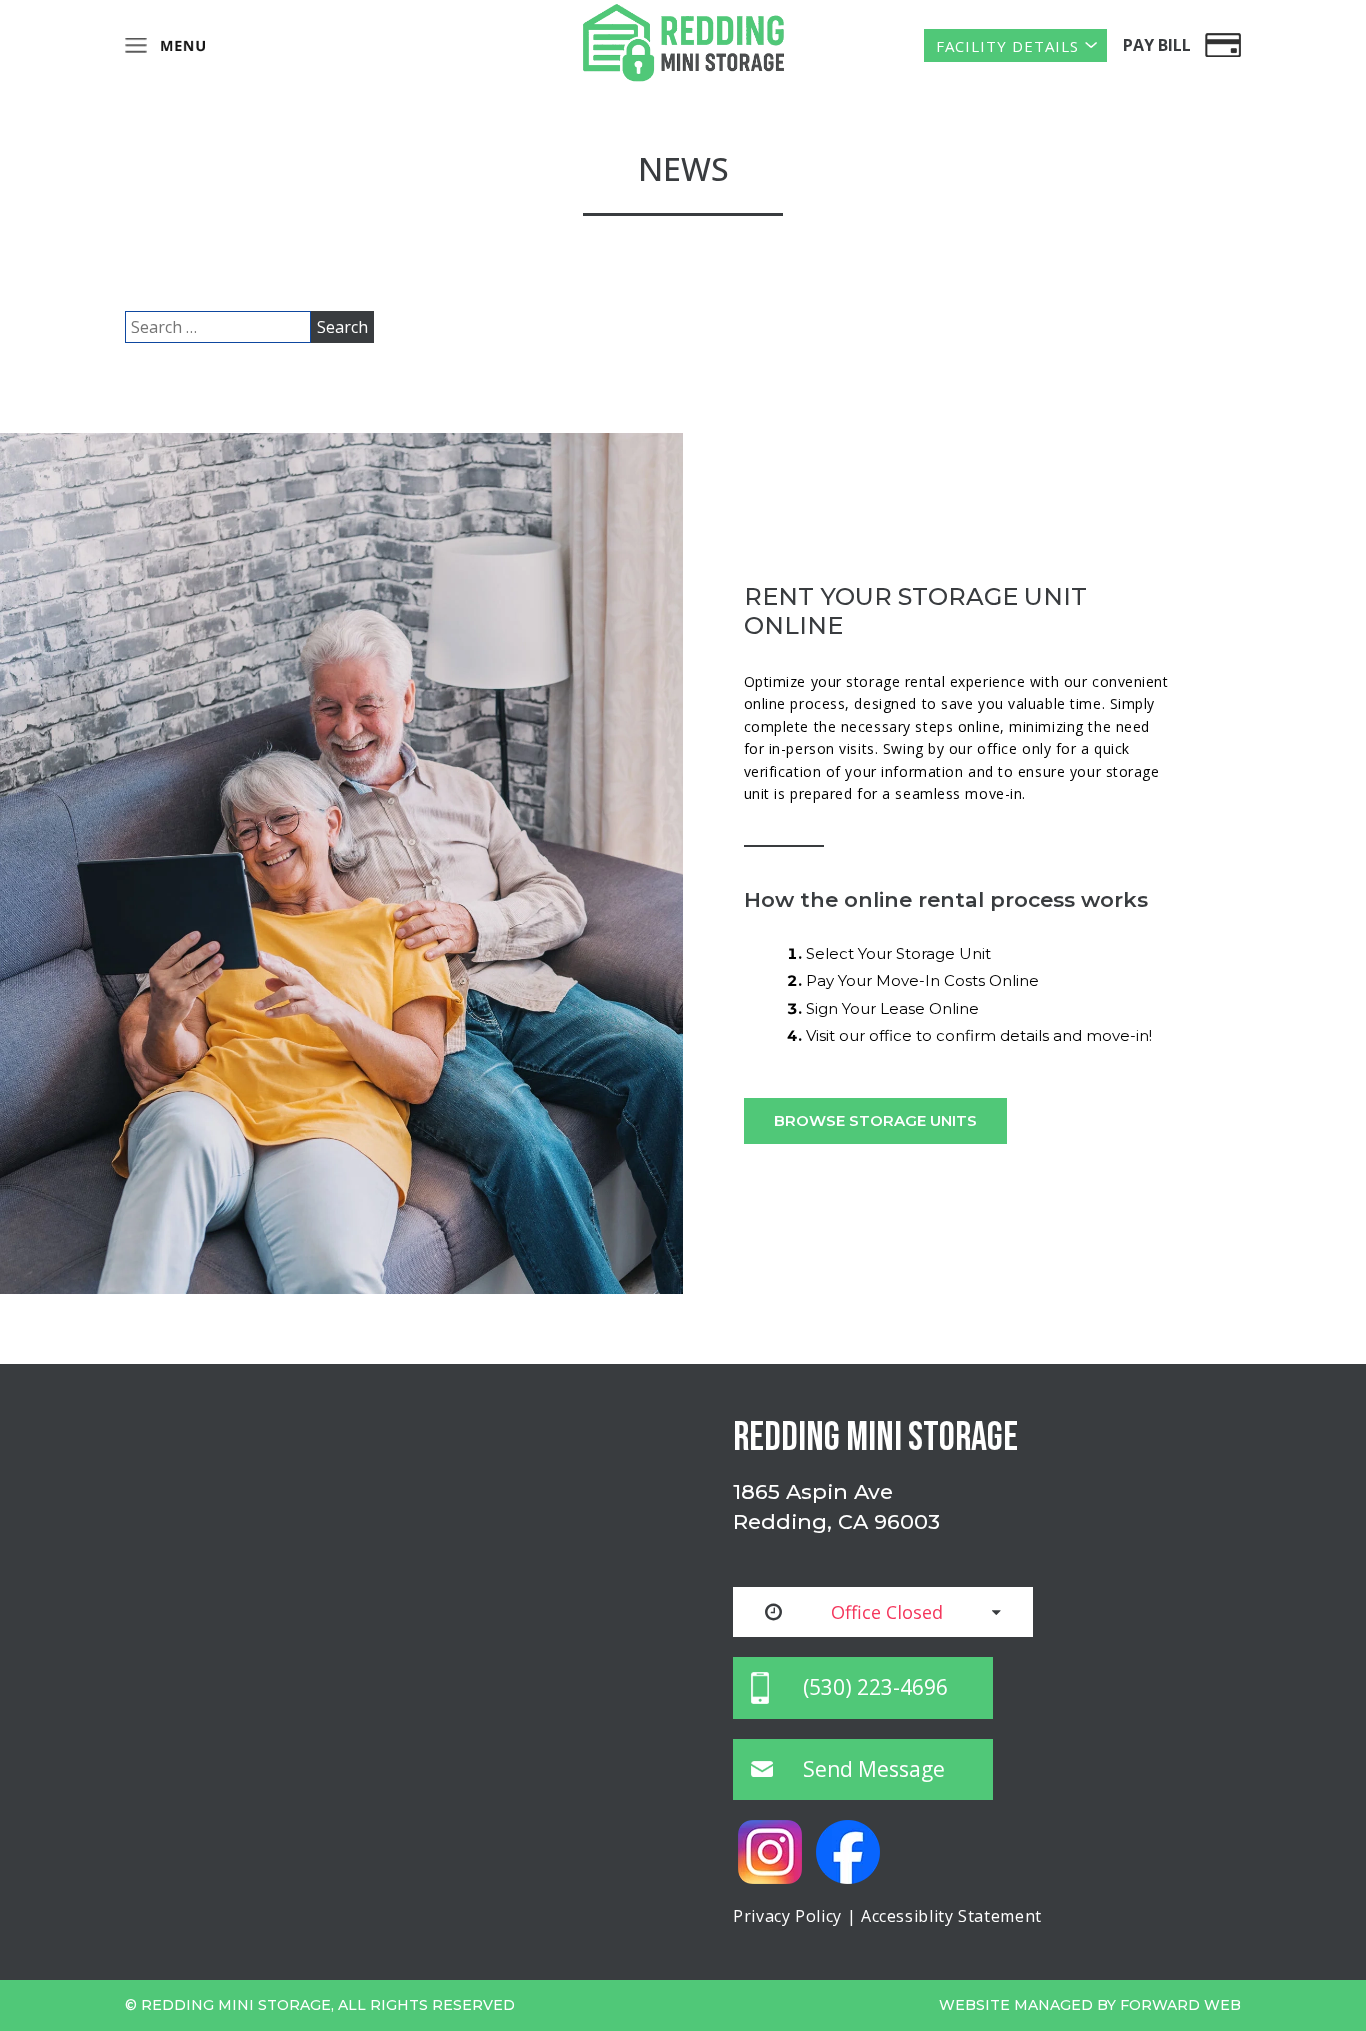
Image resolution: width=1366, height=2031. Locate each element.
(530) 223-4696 (875, 1687)
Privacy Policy (787, 1916)
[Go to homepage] (683, 43)
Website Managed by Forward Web (1090, 2005)
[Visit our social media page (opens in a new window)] (772, 1850)
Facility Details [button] (1007, 46)
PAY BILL (1157, 45)
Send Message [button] (874, 1769)
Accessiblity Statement (951, 1916)
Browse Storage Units (875, 1120)
